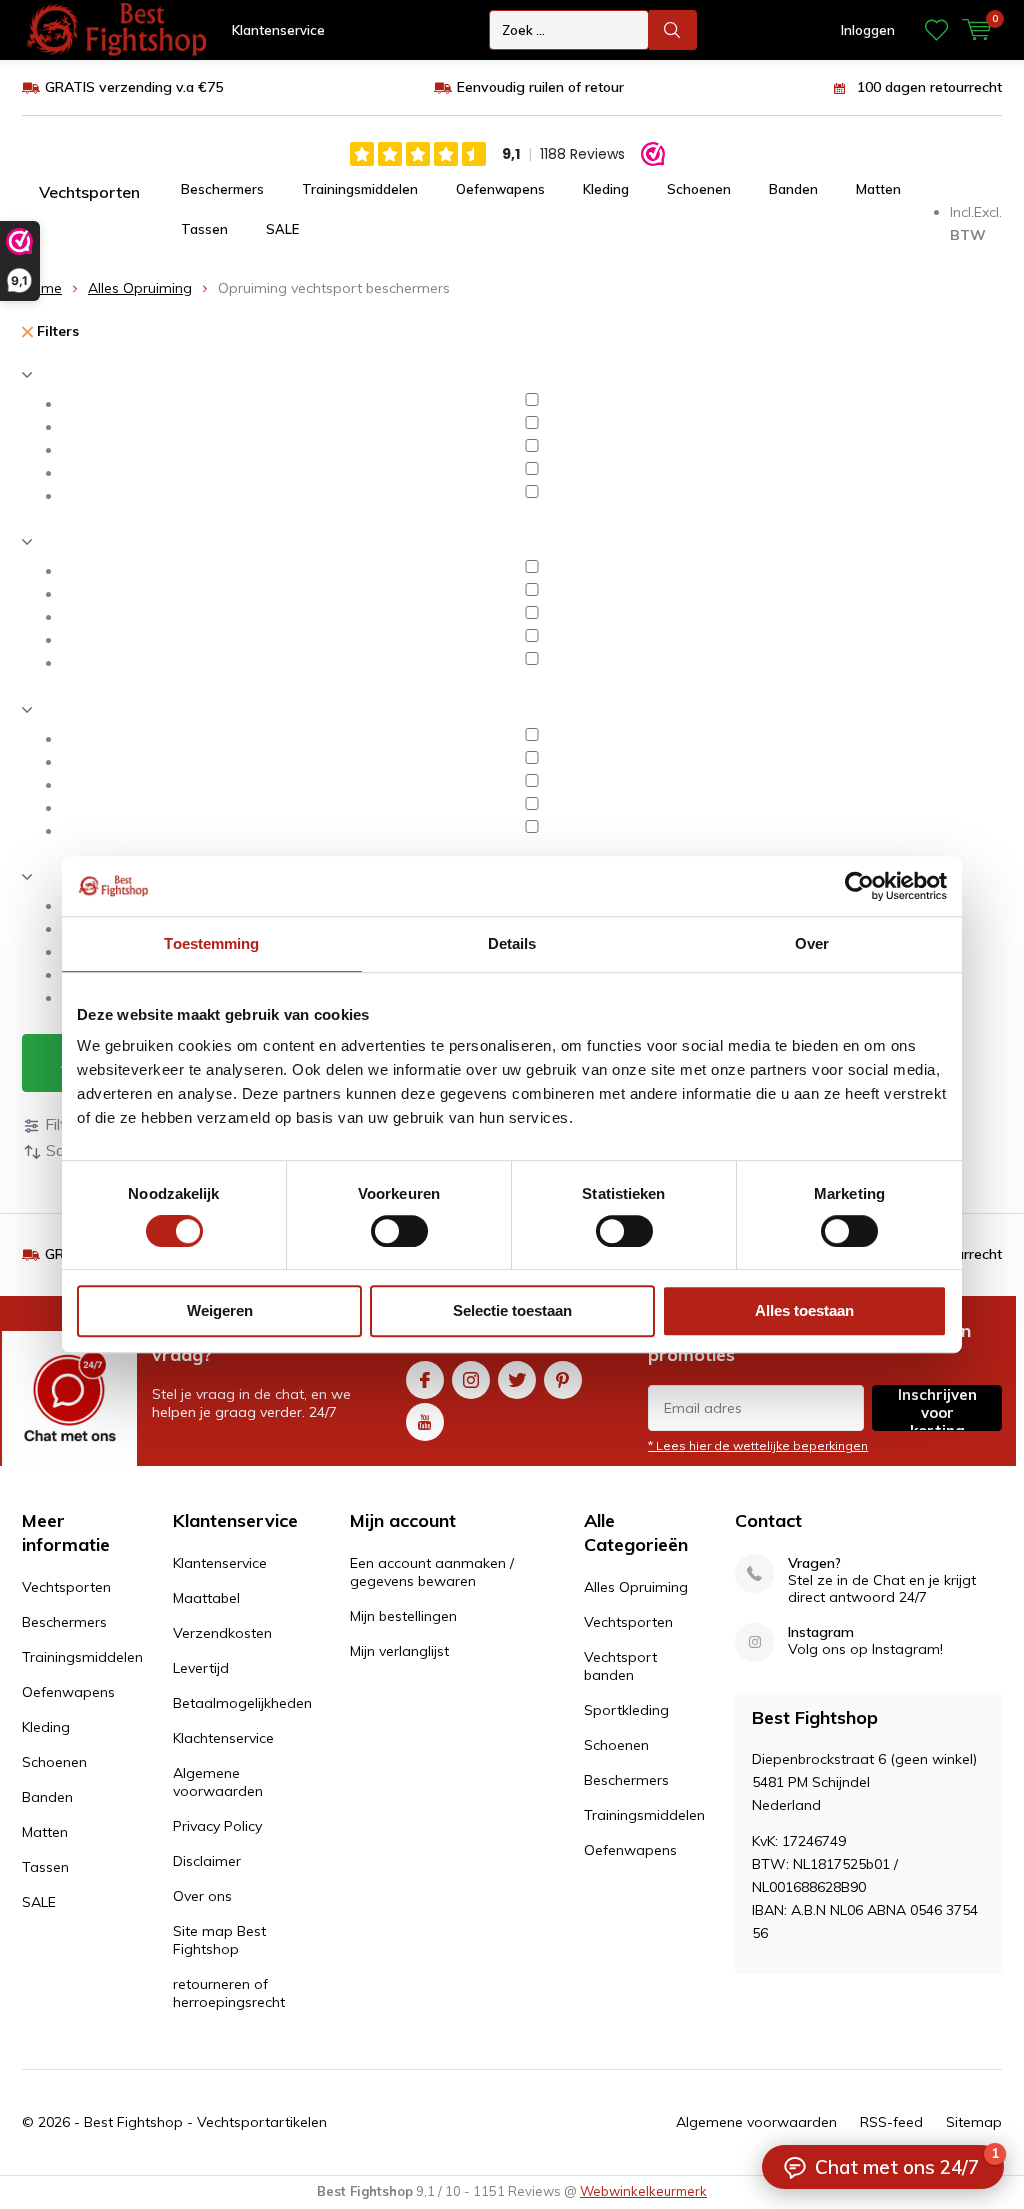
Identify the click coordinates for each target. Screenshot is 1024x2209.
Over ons (202, 1896)
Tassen (204, 229)
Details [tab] (512, 943)
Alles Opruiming (140, 288)
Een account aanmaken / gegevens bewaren (432, 1572)
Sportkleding (626, 1710)
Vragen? (814, 1563)
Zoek (673, 30)
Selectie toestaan (512, 1310)
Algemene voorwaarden (218, 1782)
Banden (793, 189)
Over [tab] (812, 943)
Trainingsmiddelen (360, 189)
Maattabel (206, 1598)
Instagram (471, 1380)
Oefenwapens (500, 189)
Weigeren (220, 1310)
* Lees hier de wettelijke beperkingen (758, 1445)
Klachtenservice (223, 1738)
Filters (56, 331)
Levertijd (201, 1668)
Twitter (517, 1380)
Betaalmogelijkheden (242, 1703)
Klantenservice (278, 30)
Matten (878, 189)
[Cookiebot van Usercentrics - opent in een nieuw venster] (859, 886)
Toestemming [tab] (211, 943)
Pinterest (563, 1380)
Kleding (606, 189)
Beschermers (222, 189)
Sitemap (974, 2122)
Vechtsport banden (620, 1666)
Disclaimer (207, 1861)
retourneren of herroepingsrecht (229, 1993)
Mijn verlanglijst (399, 1651)
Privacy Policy (217, 1826)
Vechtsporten (89, 192)
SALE (282, 229)
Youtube (425, 1422)
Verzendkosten (222, 1633)
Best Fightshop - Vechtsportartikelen (205, 2122)
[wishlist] (936, 30)
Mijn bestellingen (403, 1616)
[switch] (399, 1231)
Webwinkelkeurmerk (643, 2191)
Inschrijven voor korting (937, 1408)
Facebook (425, 1380)
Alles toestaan (804, 1310)
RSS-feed (891, 2122)
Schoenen (699, 189)
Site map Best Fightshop (219, 1940)
